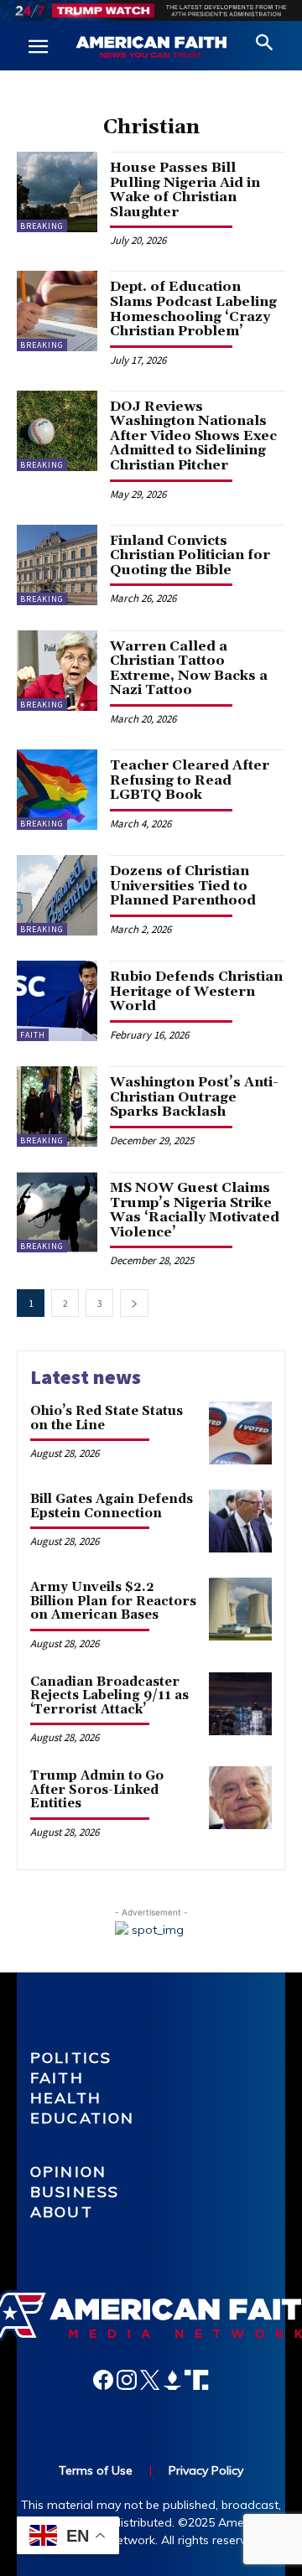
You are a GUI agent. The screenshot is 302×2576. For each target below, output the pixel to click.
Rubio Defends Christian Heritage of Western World (196, 991)
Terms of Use (96, 2470)
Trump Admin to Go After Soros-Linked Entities (97, 1790)
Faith (33, 1035)
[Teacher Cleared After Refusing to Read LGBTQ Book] (57, 790)
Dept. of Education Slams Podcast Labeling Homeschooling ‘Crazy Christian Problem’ (193, 309)
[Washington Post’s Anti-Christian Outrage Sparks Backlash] (57, 1107)
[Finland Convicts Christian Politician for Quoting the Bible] (57, 565)
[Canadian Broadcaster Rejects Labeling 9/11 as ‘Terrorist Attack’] (240, 1704)
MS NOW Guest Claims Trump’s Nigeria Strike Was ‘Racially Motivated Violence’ (195, 1210)
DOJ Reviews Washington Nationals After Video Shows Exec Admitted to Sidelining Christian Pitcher (193, 436)
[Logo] (151, 48)
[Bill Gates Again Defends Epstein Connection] (240, 1521)
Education (82, 2118)
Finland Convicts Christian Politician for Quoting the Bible (190, 555)
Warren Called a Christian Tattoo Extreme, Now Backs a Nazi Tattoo (189, 669)
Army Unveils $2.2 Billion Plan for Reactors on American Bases (113, 1601)
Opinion (68, 2172)
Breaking (42, 226)
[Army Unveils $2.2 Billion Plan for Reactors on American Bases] (240, 1609)
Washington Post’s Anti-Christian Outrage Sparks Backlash (194, 1097)
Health (66, 2098)
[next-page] (134, 1303)
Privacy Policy (206, 2470)
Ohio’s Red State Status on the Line (107, 1418)
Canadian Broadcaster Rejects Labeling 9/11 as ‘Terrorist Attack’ (109, 1696)
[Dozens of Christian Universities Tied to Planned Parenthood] (57, 895)
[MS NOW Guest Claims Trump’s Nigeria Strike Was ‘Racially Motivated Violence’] (57, 1212)
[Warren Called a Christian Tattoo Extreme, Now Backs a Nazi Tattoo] (57, 671)
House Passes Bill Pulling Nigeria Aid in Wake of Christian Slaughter (185, 190)
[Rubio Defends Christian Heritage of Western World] (57, 1001)
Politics (71, 2058)
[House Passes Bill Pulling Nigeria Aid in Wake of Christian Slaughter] (57, 192)
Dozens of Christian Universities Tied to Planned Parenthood (183, 886)
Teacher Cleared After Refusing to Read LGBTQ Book (190, 780)
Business (75, 2192)
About (62, 2212)
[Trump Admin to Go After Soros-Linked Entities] (240, 1798)
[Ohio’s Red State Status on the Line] (240, 1433)
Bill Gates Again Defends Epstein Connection (112, 1506)
